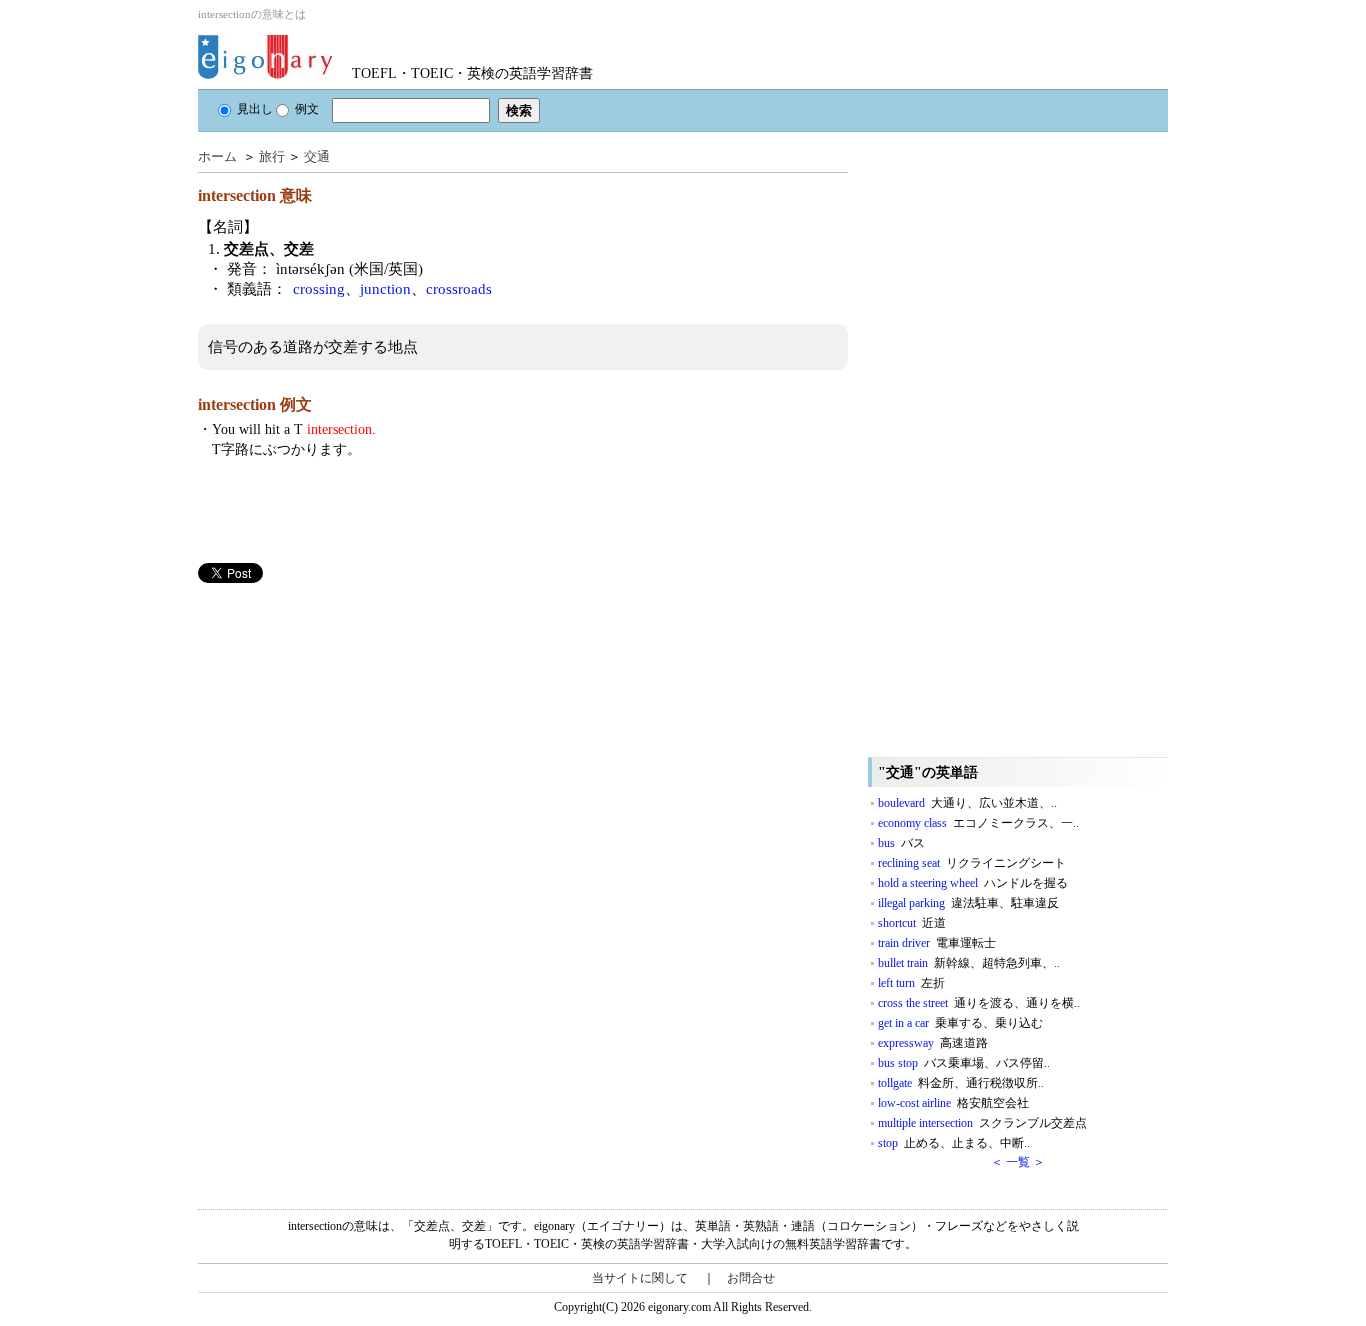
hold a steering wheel (973, 883)
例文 (307, 109)
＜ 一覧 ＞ (1018, 1162)
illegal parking (968, 903)
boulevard (967, 803)
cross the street (979, 1003)
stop (954, 1143)
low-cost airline (953, 1103)
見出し (255, 109)
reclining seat (972, 863)
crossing (319, 289)
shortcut (912, 923)
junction (385, 289)
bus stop (964, 1063)
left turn (911, 983)
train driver (937, 943)
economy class (978, 823)
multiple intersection (982, 1123)
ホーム (217, 156)
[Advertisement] (348, 723)
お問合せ (751, 1278)
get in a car (960, 1023)
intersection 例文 (255, 404)
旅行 (272, 156)
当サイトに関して (640, 1278)
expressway (933, 1043)
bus (901, 843)
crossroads (459, 289)
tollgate (961, 1083)
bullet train (969, 963)
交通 (317, 156)
